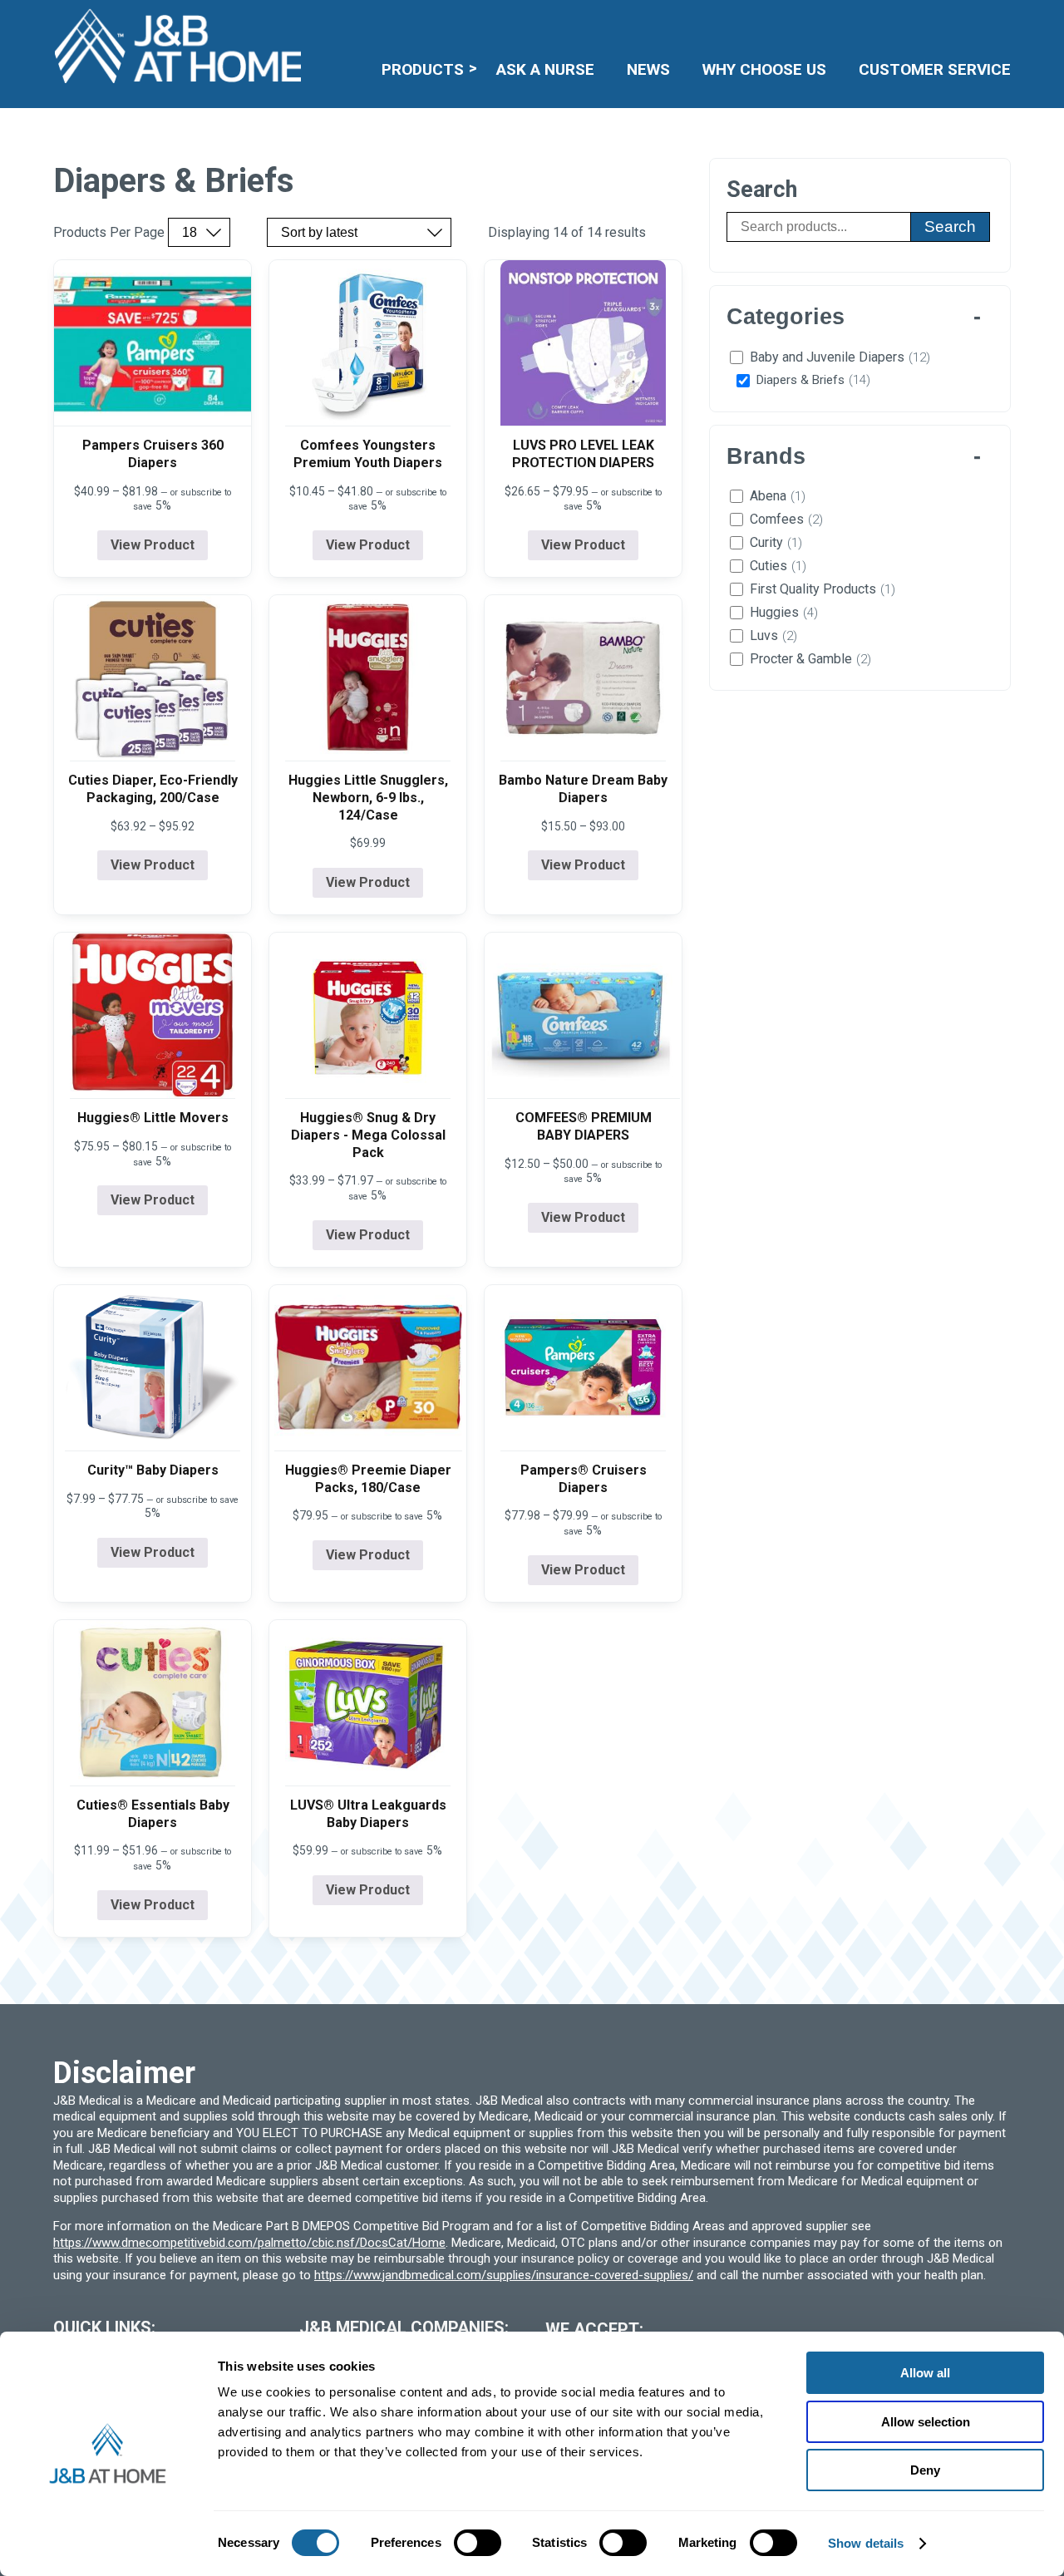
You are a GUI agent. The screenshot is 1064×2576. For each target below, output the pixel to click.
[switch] (478, 2543)
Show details (866, 2543)
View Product (153, 545)
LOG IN (889, 21)
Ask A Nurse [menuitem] (545, 69)
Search (950, 227)
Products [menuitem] (423, 69)
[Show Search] (1000, 21)
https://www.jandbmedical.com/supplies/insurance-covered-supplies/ (504, 2275)
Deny (925, 2470)
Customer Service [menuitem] (935, 69)
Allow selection (926, 2422)
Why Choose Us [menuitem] (764, 69)
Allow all (925, 2373)
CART (959, 21)
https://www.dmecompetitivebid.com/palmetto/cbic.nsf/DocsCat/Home (249, 2243)
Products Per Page (109, 233)
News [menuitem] (648, 69)
